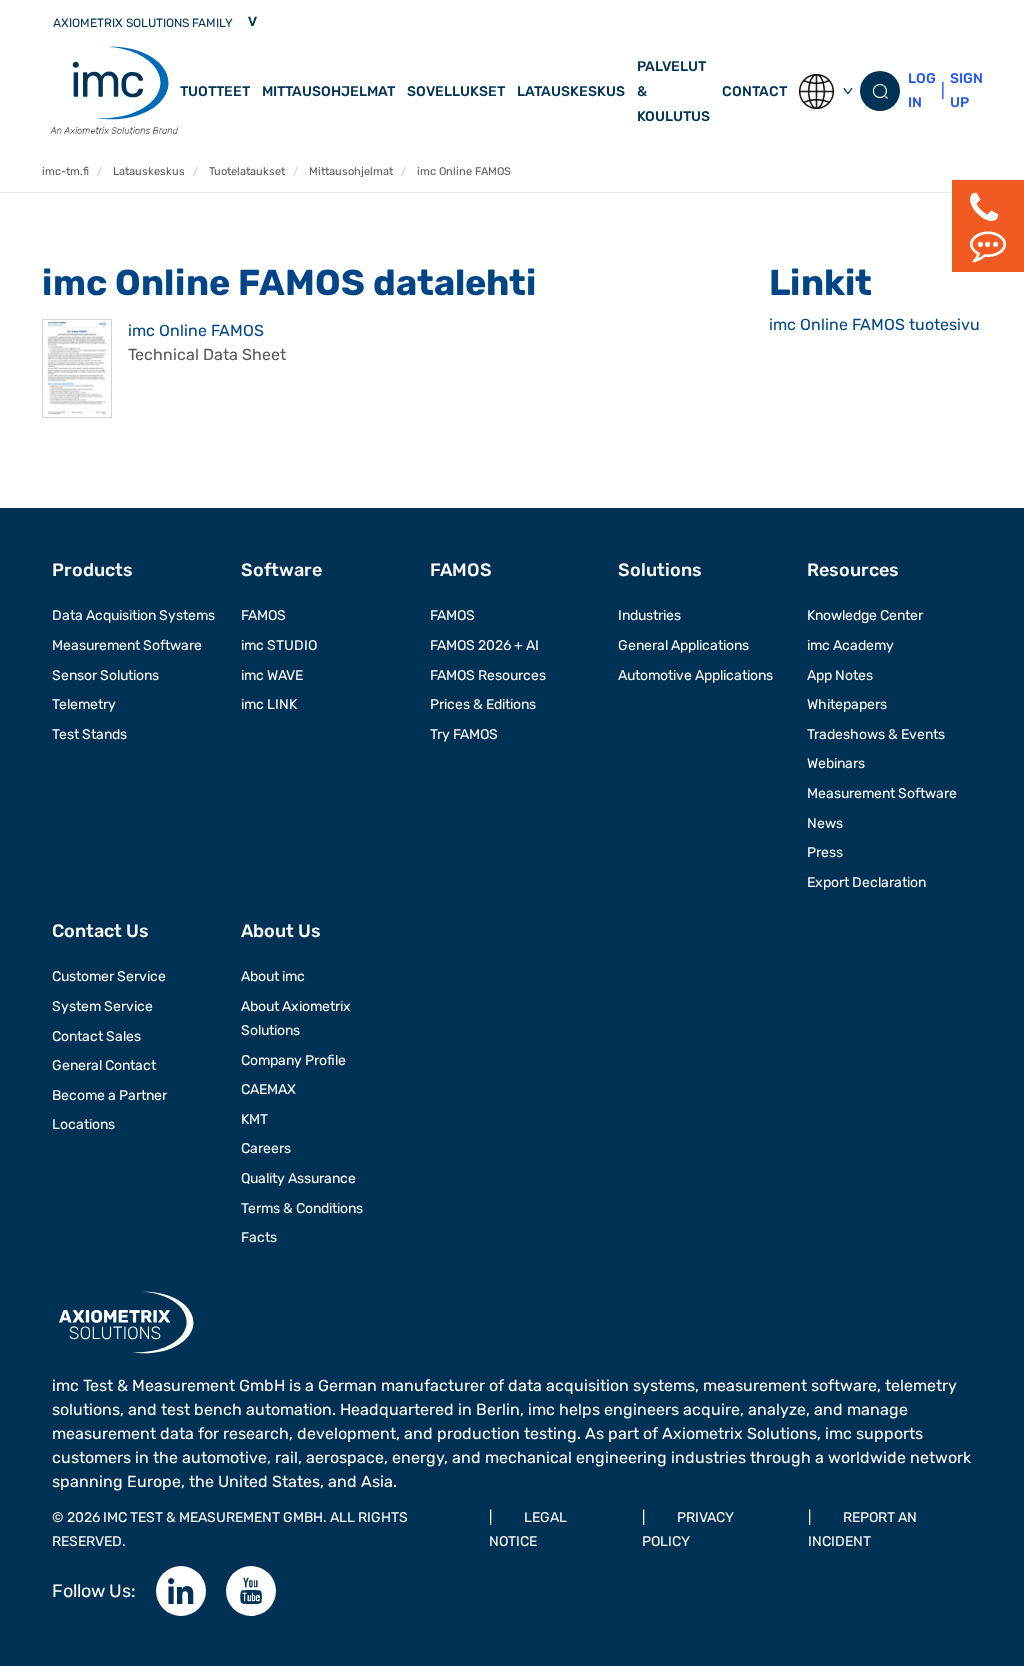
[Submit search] (880, 91)
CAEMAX (268, 1089)
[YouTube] (251, 1591)
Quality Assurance (298, 1178)
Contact (754, 91)
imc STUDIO (279, 645)
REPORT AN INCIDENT (862, 1529)
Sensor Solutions (105, 675)
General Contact (104, 1065)
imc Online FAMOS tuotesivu (874, 324)
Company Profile (293, 1060)
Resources (853, 570)
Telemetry (84, 704)
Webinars (836, 763)
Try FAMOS (464, 734)
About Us (281, 931)
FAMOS (263, 615)
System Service (102, 1006)
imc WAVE (272, 675)
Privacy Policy (688, 1529)
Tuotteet (215, 91)
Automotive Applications (695, 675)
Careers (266, 1148)
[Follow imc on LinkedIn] (181, 1591)
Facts (259, 1237)
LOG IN (922, 90)
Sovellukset (456, 91)
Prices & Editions (483, 704)
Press (825, 852)
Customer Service (109, 976)
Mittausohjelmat (328, 91)
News (825, 823)
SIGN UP (966, 90)
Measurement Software (127, 645)
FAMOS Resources (488, 675)
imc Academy (850, 645)
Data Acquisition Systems (133, 615)
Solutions (660, 570)
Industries (649, 615)
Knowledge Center (865, 615)
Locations (83, 1124)
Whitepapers (847, 704)
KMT (254, 1119)
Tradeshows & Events (876, 734)
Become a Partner (109, 1095)
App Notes (840, 675)
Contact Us (100, 931)
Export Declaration (866, 882)
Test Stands (89, 734)
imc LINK (269, 704)
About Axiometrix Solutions (296, 1018)
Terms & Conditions (302, 1208)
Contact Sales (96, 1036)
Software (281, 570)
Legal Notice (528, 1529)
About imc (273, 976)
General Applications (683, 645)
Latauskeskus (571, 91)
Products (92, 570)
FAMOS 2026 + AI (484, 645)
